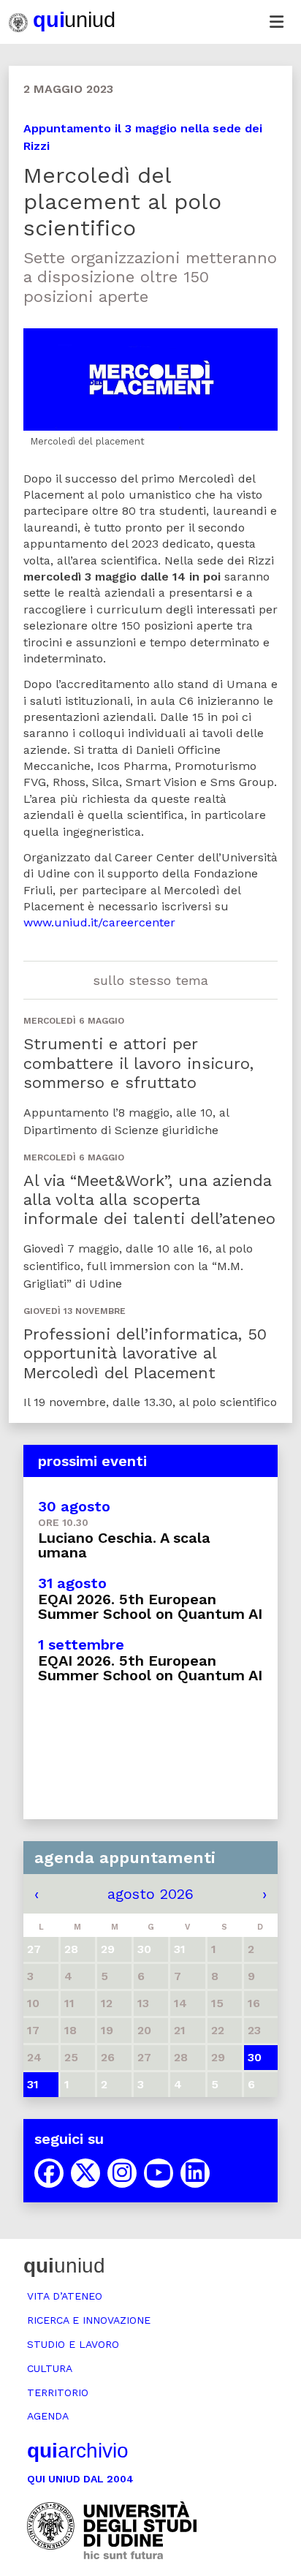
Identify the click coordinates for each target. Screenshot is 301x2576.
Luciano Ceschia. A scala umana (124, 1545)
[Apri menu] (276, 22)
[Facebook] (49, 2173)
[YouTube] (159, 2173)
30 (255, 2057)
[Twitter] (85, 2173)
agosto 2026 (150, 1894)
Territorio (58, 2392)
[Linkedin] (195, 2173)
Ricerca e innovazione (89, 2320)
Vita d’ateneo (65, 2296)
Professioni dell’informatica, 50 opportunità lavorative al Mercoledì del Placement (145, 1353)
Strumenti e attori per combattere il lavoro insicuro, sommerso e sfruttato (138, 1063)
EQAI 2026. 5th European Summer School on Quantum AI (150, 1606)
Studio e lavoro (73, 2344)
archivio (78, 2451)
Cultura (50, 2368)
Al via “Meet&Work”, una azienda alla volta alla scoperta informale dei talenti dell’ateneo (149, 1200)
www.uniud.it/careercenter (99, 922)
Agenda (48, 2416)
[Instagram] (122, 2173)
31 (33, 2084)
